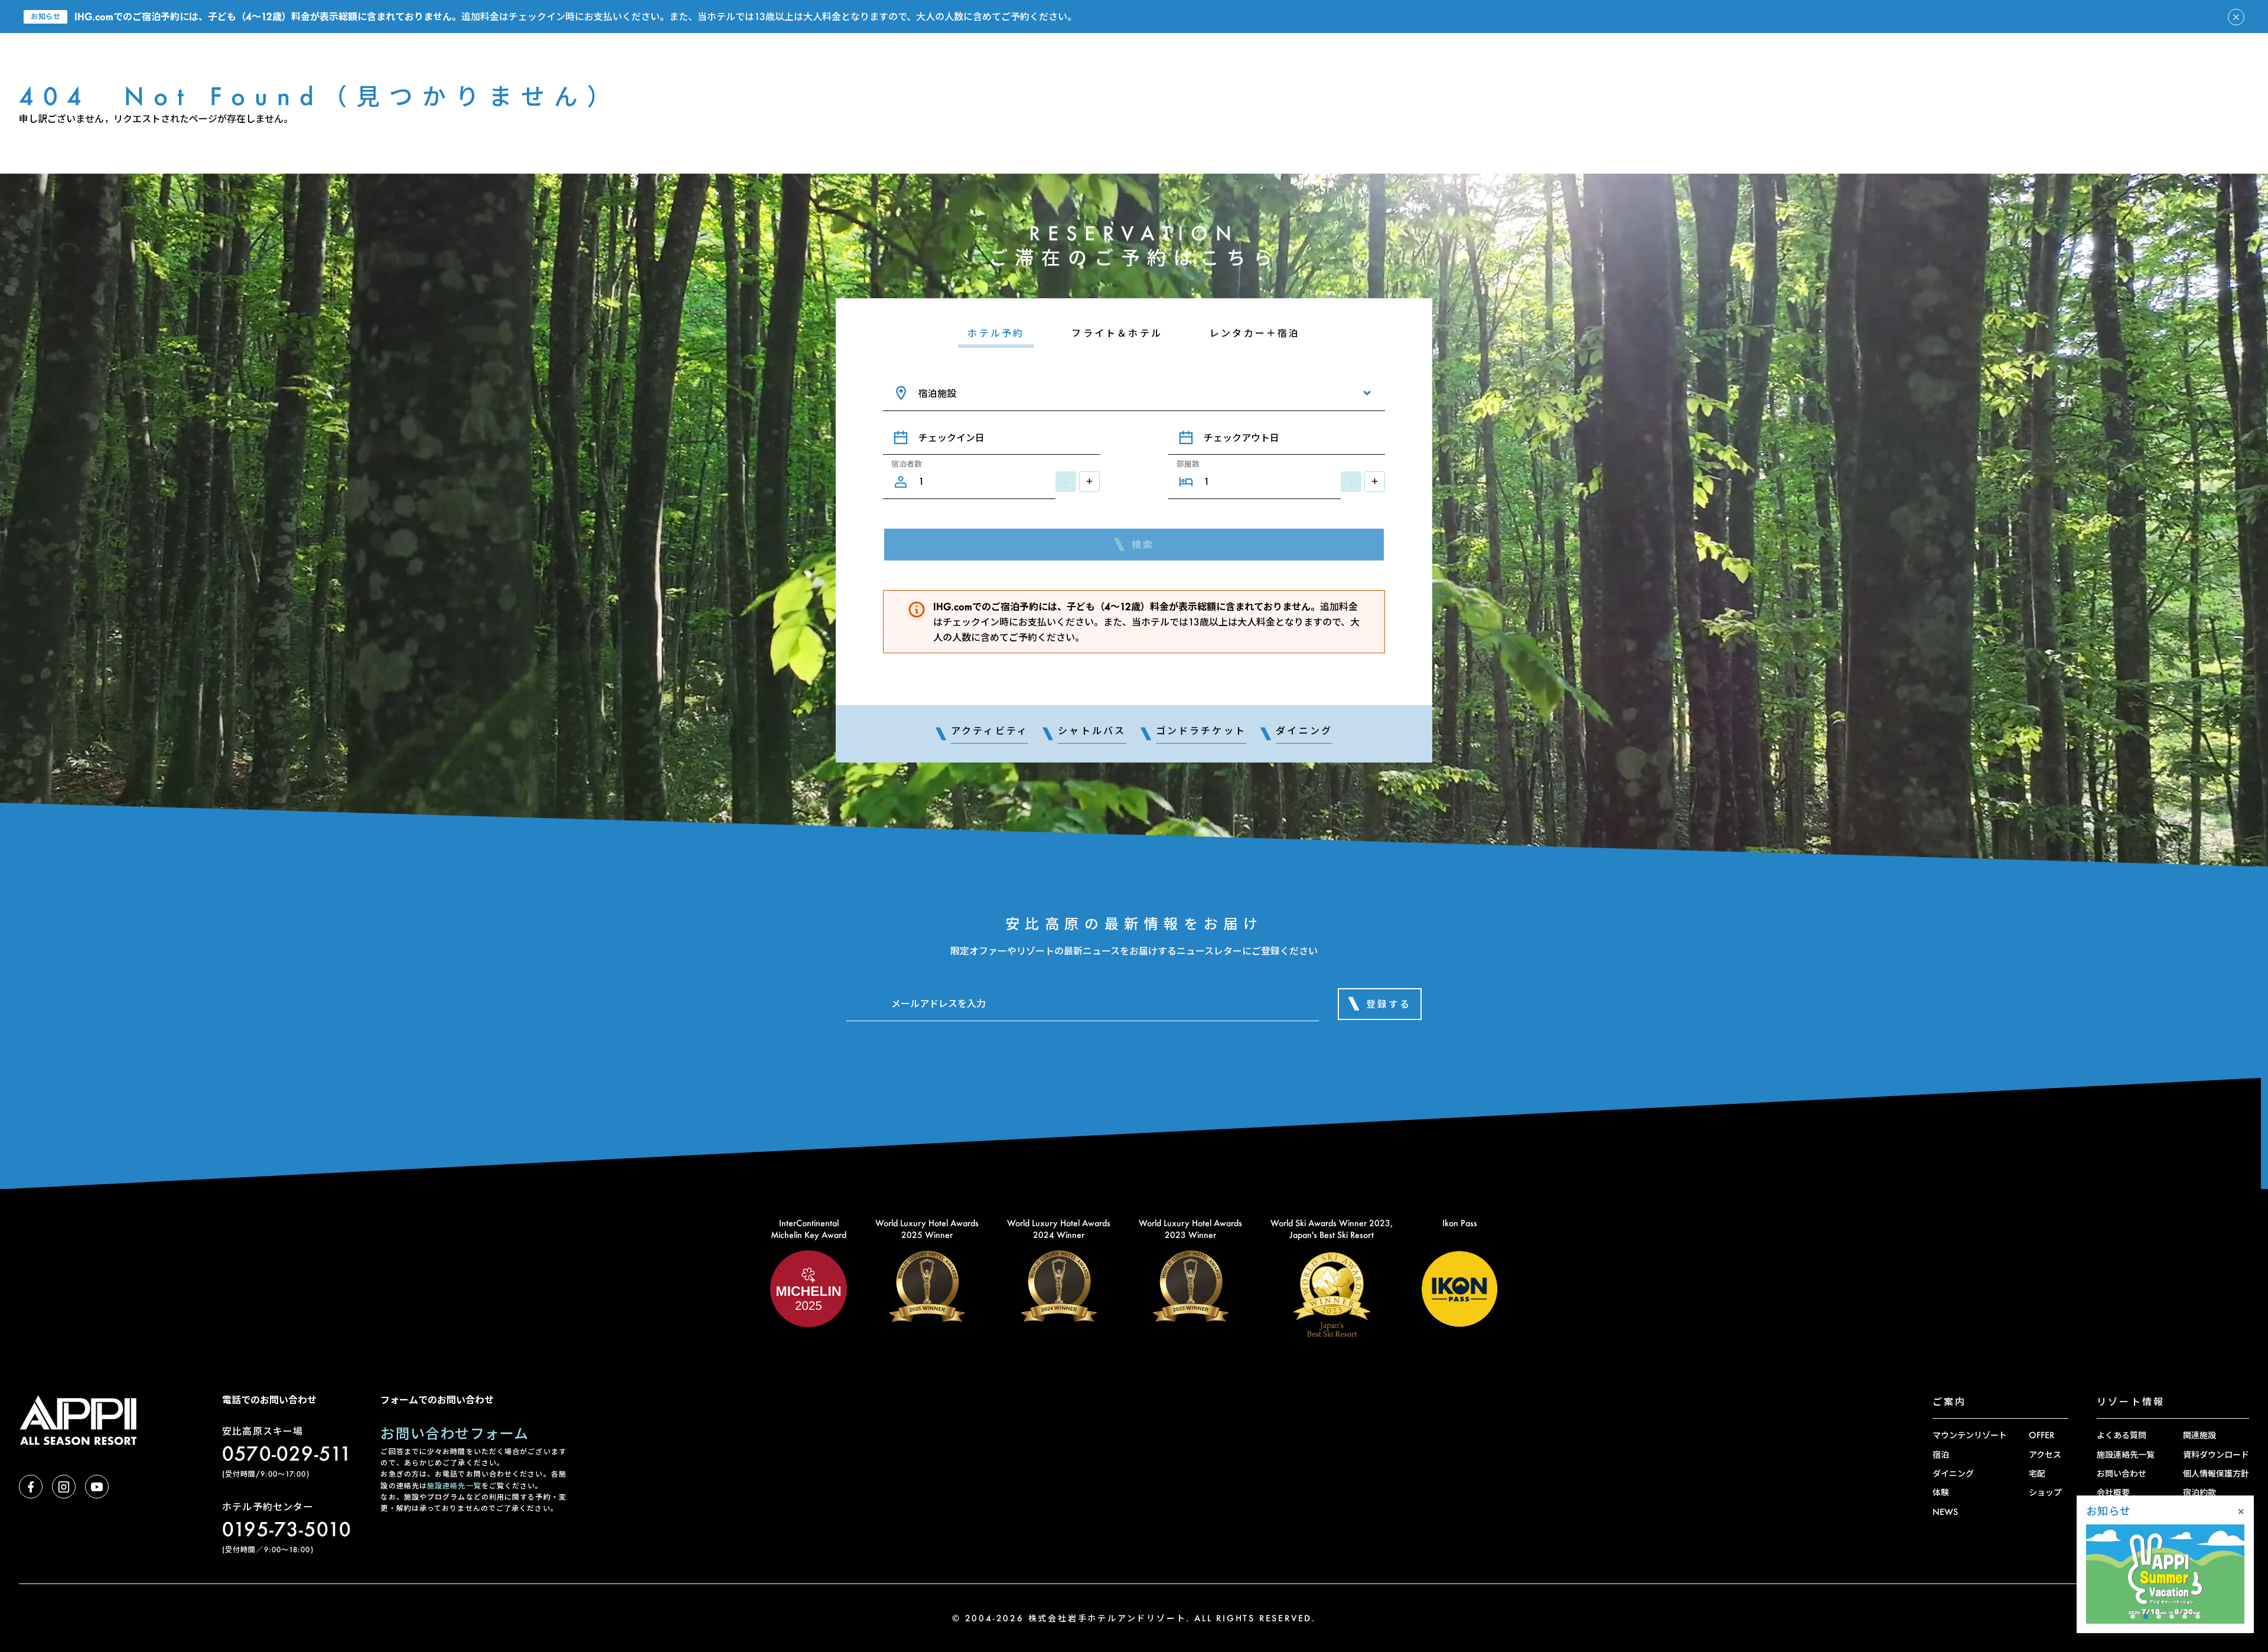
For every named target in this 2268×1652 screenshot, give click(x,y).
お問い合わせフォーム (454, 1433)
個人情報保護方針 (2216, 1473)
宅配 (2037, 1473)
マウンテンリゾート (1970, 1435)
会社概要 (2113, 1492)
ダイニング (1953, 1473)
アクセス (2045, 1454)
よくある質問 (2122, 1435)
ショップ (2045, 1492)
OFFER (2041, 1435)
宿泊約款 (2199, 1492)
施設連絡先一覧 (454, 1486)
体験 (1941, 1492)
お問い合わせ (2122, 1473)
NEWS (1945, 1512)
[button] (2133, 1617)
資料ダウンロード (2216, 1454)
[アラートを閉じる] (2236, 17)
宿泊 (1941, 1454)
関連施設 (2199, 1435)
